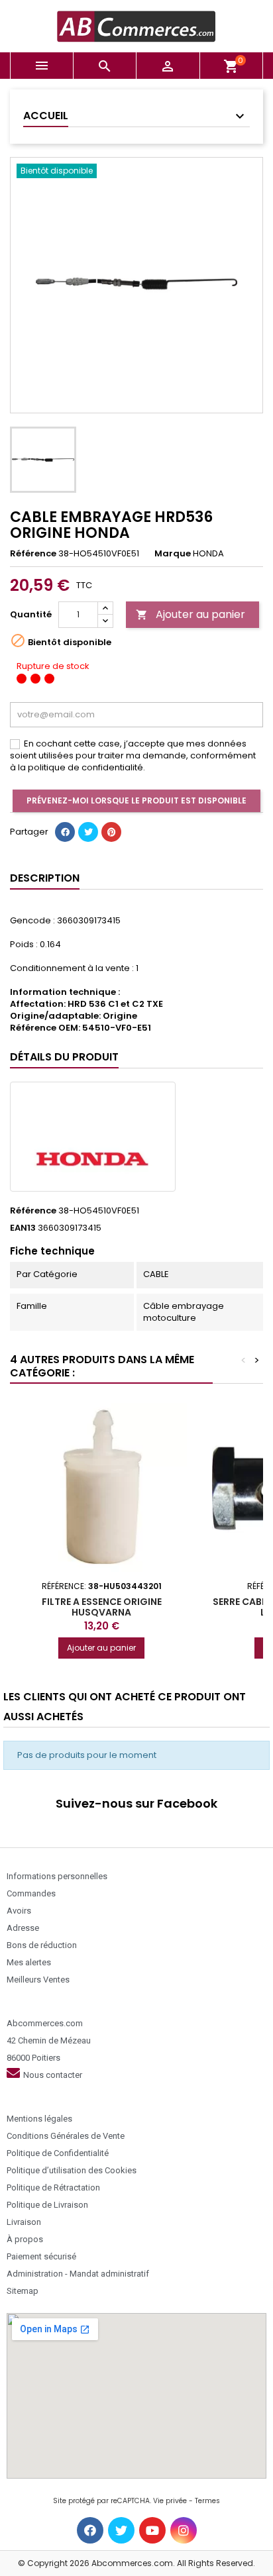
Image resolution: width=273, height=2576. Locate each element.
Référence (33, 554)
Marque (173, 554)
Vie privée (170, 2501)
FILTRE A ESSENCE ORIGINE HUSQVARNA (102, 1607)
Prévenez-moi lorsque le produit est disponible (136, 800)
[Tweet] (88, 832)
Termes (207, 2501)
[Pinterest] (111, 832)
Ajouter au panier (191, 614)
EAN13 (23, 1228)
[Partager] (65, 832)
